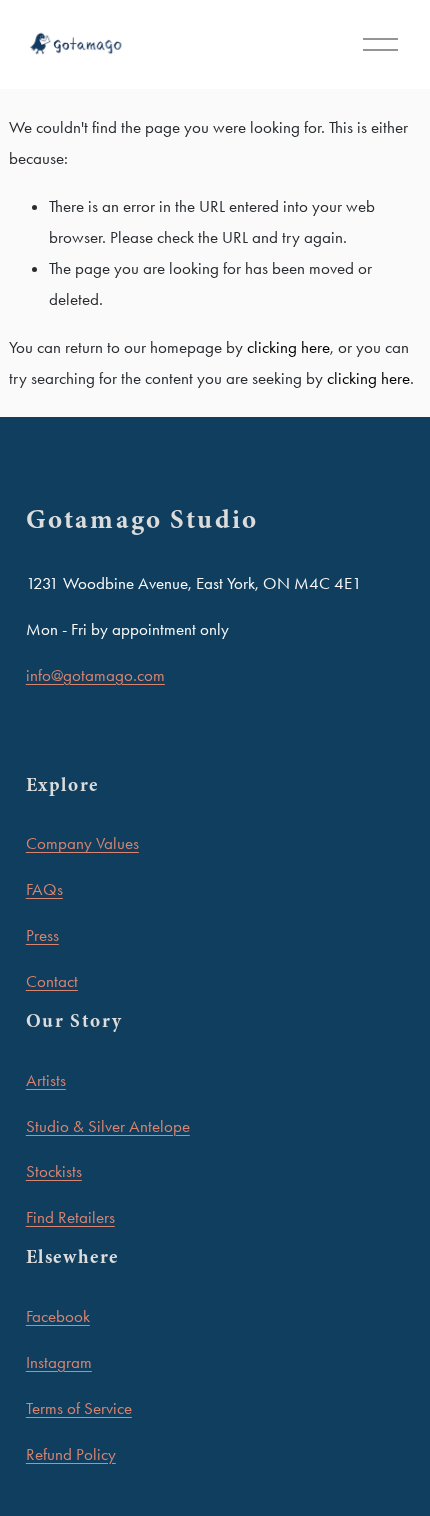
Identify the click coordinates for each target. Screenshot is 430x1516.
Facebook (58, 1316)
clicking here (288, 347)
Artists (46, 1080)
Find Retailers (70, 1217)
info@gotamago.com (95, 675)
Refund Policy (71, 1454)
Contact (52, 981)
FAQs (44, 889)
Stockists (54, 1171)
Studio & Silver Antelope (108, 1126)
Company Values (82, 843)
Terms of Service (79, 1408)
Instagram (59, 1362)
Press (42, 935)
